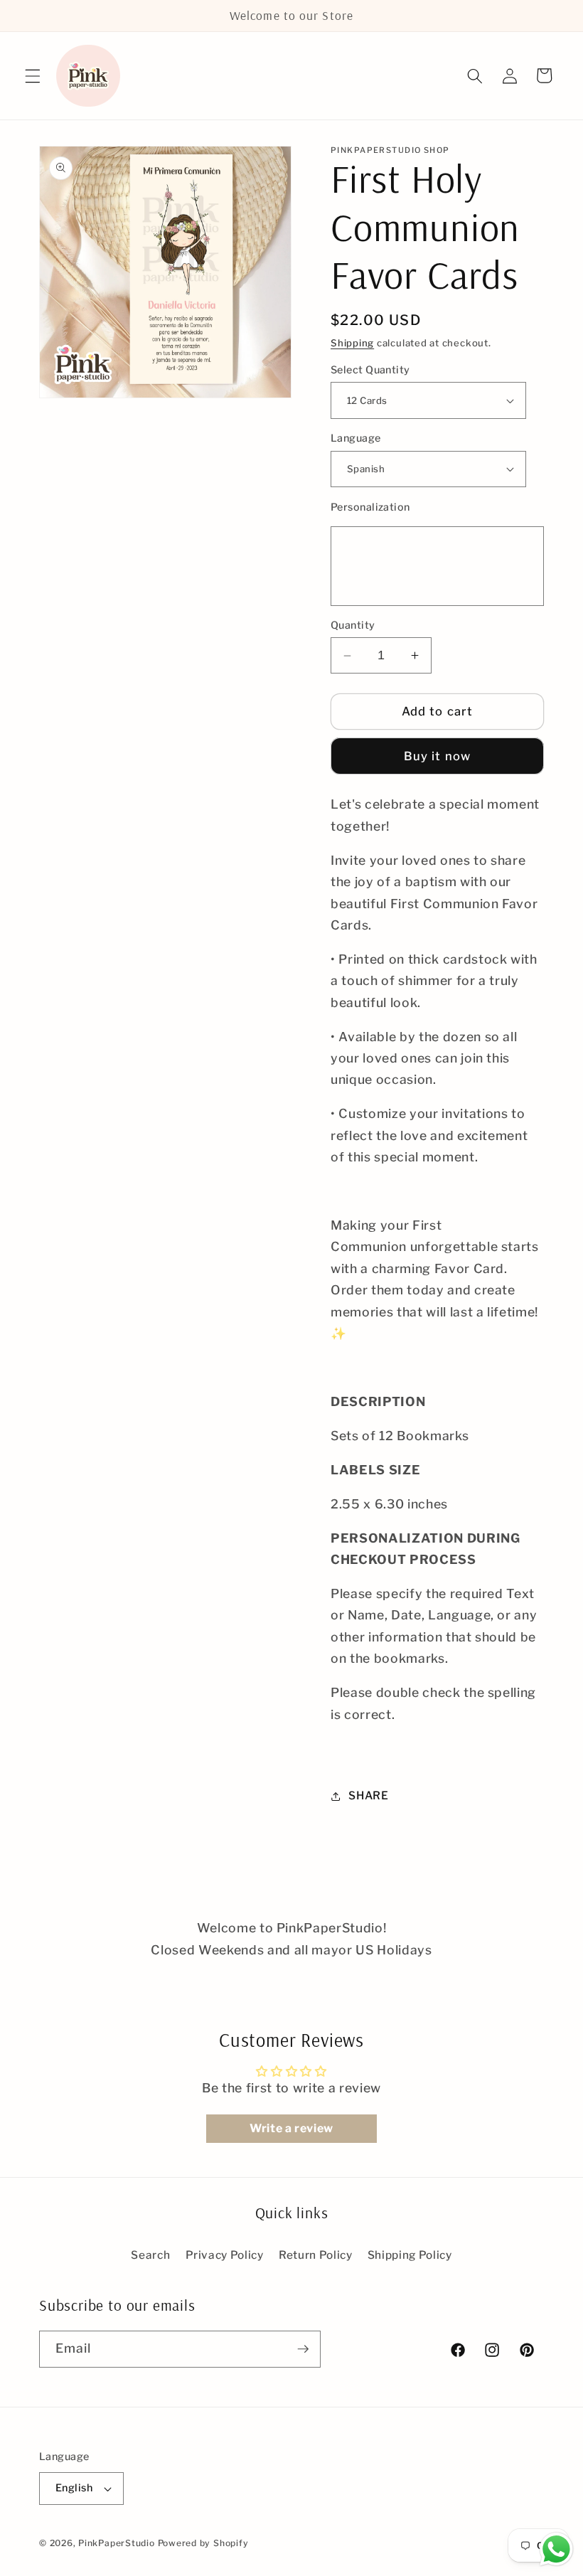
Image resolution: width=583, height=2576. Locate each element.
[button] (33, 75)
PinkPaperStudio (117, 2543)
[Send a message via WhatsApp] (556, 2549)
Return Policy (316, 2255)
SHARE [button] (368, 1795)
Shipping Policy (410, 2255)
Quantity (353, 625)
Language (356, 438)
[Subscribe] (303, 2349)
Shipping (352, 343)
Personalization (370, 507)
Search (150, 2255)
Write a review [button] (291, 2128)
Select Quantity (370, 370)
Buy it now (437, 756)
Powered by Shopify (203, 2543)
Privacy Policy (225, 2255)
